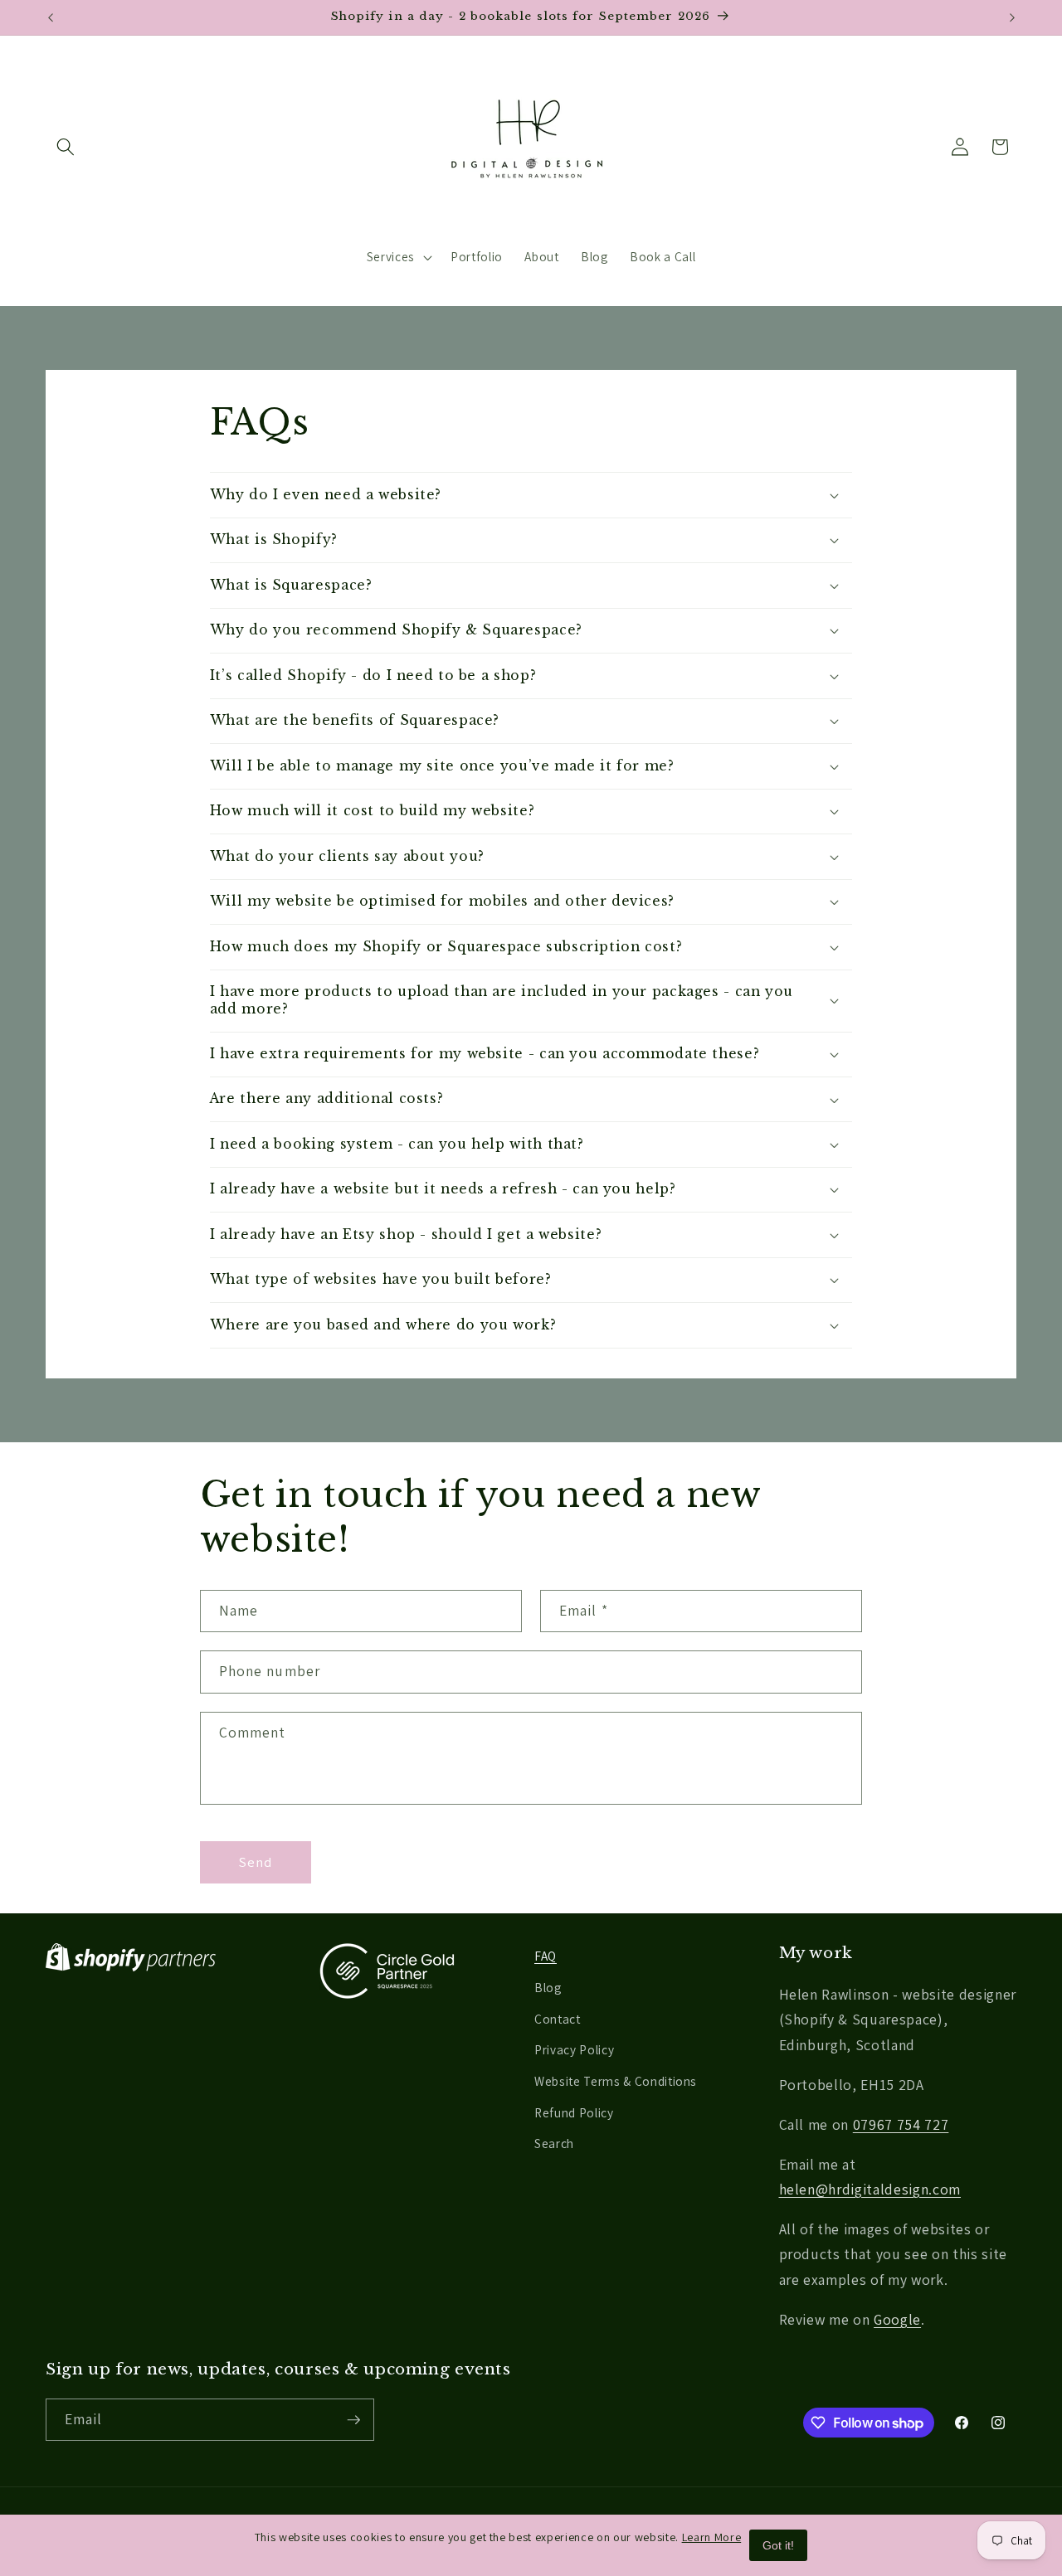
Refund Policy (574, 2112)
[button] (66, 147)
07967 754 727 (901, 2124)
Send (256, 1862)
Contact (558, 2019)
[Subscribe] (353, 2420)
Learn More (712, 2537)
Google (897, 2319)
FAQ (546, 1956)
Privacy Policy (574, 2049)
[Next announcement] (1012, 17)
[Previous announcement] (51, 17)
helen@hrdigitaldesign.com (870, 2189)
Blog (548, 1987)
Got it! (778, 2545)
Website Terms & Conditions (616, 2081)
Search (554, 2143)
